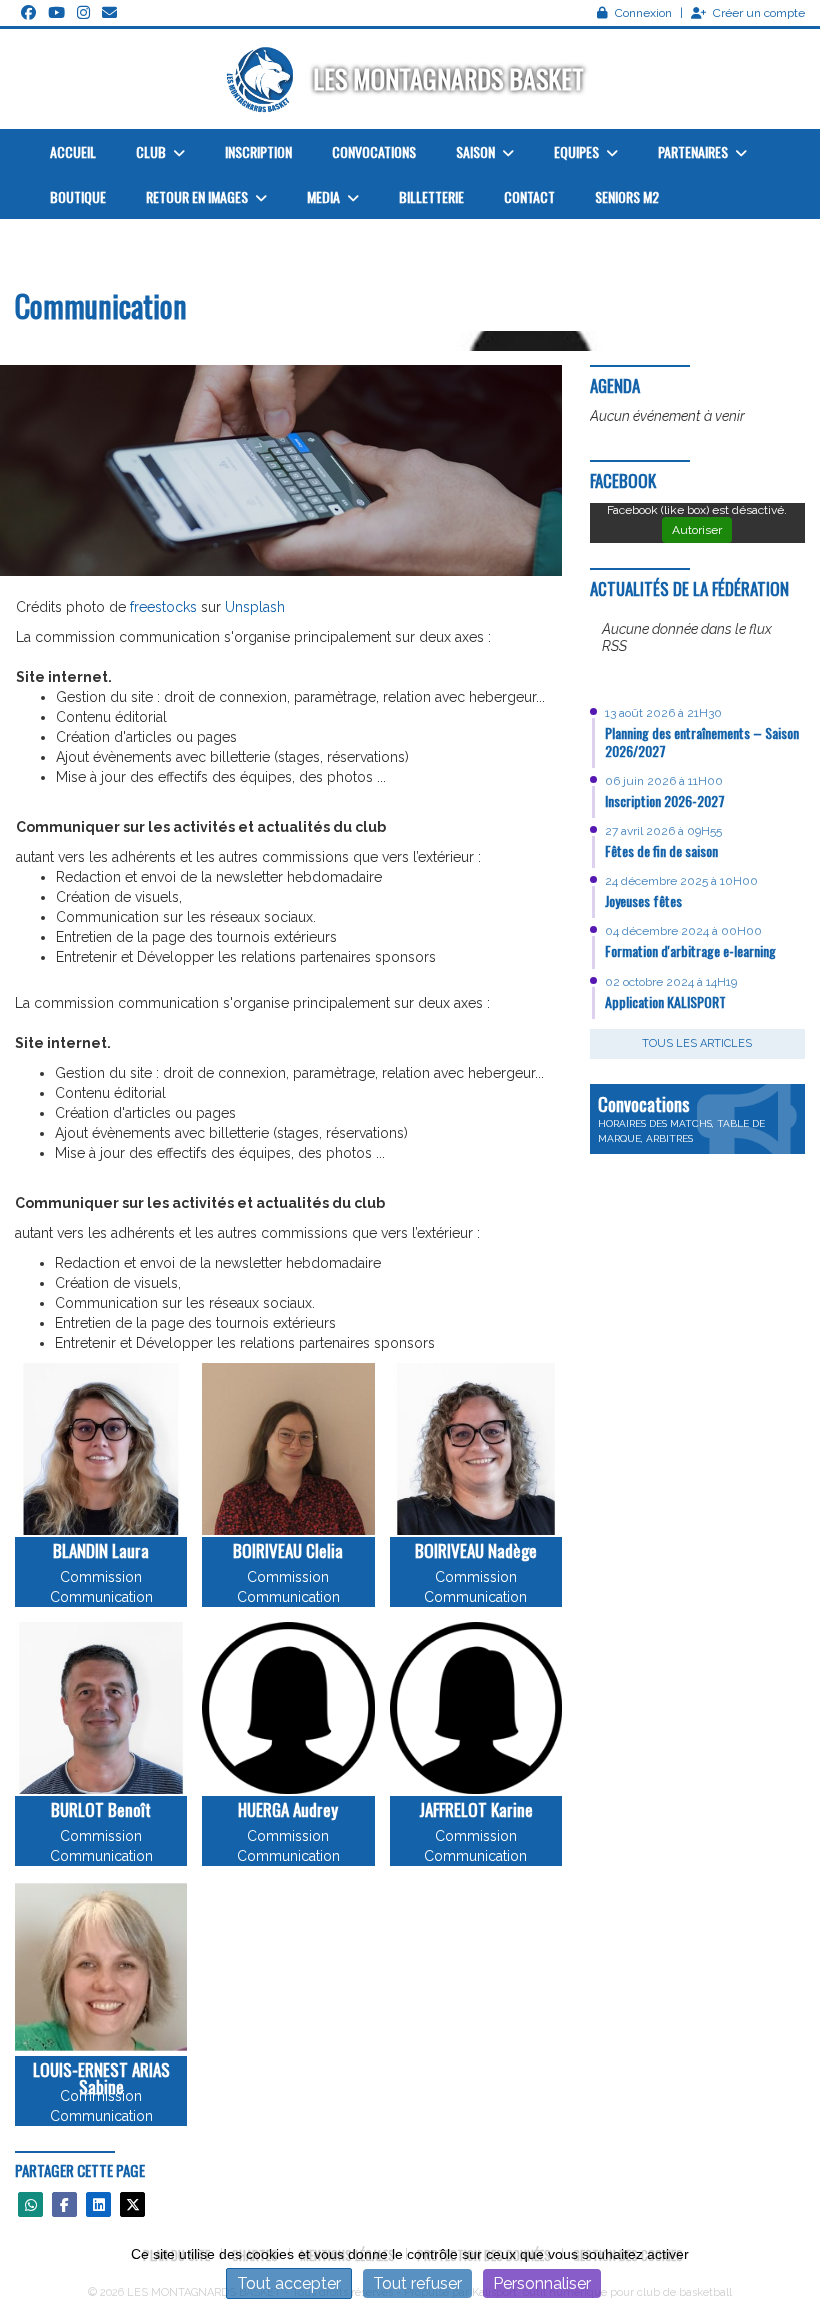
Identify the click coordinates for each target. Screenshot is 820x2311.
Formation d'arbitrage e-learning (690, 950)
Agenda (615, 385)
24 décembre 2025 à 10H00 (681, 881)
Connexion (643, 13)
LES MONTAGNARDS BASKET (448, 78)
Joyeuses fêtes (643, 900)
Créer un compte (759, 13)
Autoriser (697, 530)
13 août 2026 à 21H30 (663, 713)
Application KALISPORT (665, 1001)
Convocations (374, 151)
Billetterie (431, 196)
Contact (529, 196)
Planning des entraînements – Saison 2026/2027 (702, 741)
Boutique (78, 196)
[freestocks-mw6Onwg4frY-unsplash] (281, 469)
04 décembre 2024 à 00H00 (683, 931)
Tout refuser (417, 2283)
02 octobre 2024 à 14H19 (671, 982)
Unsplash (255, 607)
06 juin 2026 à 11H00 (664, 781)
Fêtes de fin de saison (661, 850)
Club (152, 151)
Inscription (258, 151)
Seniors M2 (627, 196)
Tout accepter (289, 2283)
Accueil (73, 151)
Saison (477, 151)
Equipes (578, 151)
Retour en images (198, 196)
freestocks (163, 607)
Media (325, 196)
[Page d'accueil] (262, 79)
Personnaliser (542, 2283)
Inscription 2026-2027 (665, 800)
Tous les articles (697, 1043)
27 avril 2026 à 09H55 (663, 831)
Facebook (623, 480)
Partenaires (694, 151)
